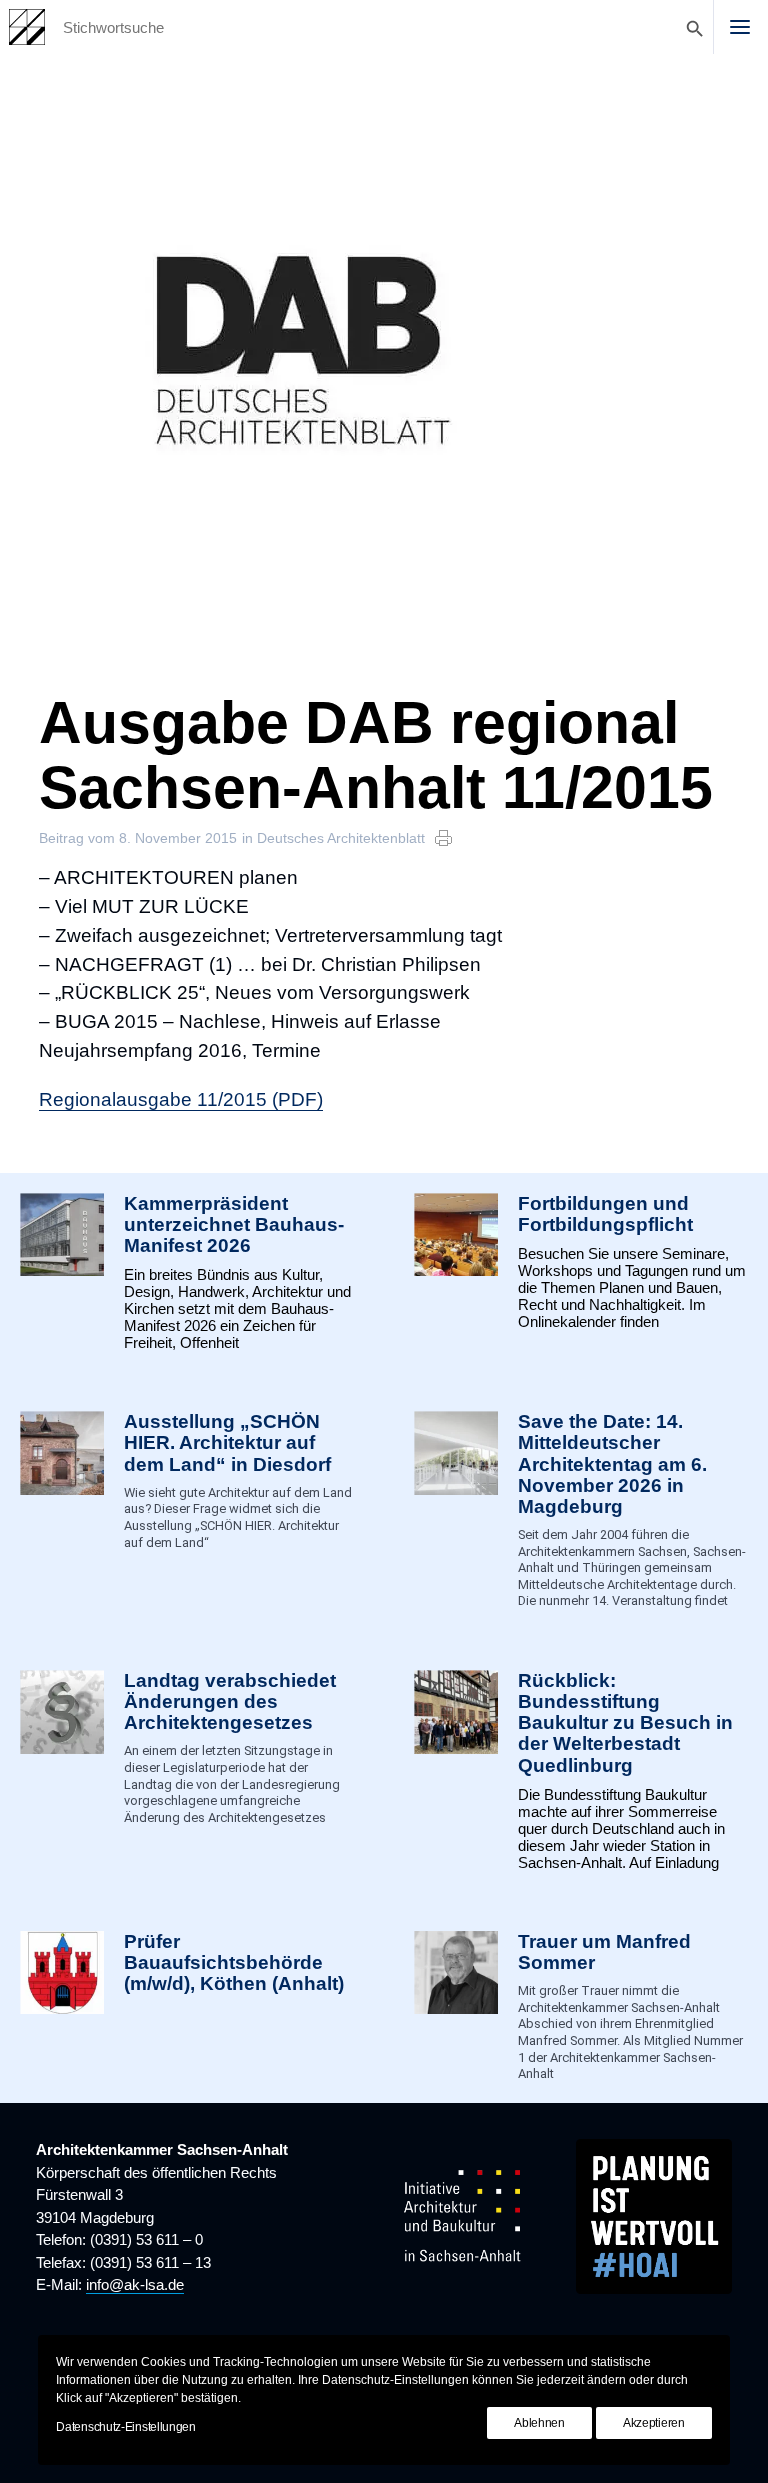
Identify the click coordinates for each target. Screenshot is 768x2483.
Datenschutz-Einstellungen (126, 2427)
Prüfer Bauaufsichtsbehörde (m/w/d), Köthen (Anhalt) (234, 1962)
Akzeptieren (654, 2423)
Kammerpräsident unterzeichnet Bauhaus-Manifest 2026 (234, 1224)
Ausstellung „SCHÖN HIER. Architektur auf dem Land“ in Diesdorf (227, 1442)
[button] (740, 27)
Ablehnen (539, 2423)
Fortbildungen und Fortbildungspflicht (605, 1214)
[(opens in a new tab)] (62, 2007)
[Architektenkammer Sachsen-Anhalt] (27, 27)
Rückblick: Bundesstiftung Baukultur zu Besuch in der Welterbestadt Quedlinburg (625, 1723)
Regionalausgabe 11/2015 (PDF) (181, 1099)
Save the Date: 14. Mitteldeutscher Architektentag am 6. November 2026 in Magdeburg (612, 1464)
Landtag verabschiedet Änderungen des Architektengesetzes (230, 1701)
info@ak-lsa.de (135, 2284)
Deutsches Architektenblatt (341, 838)
